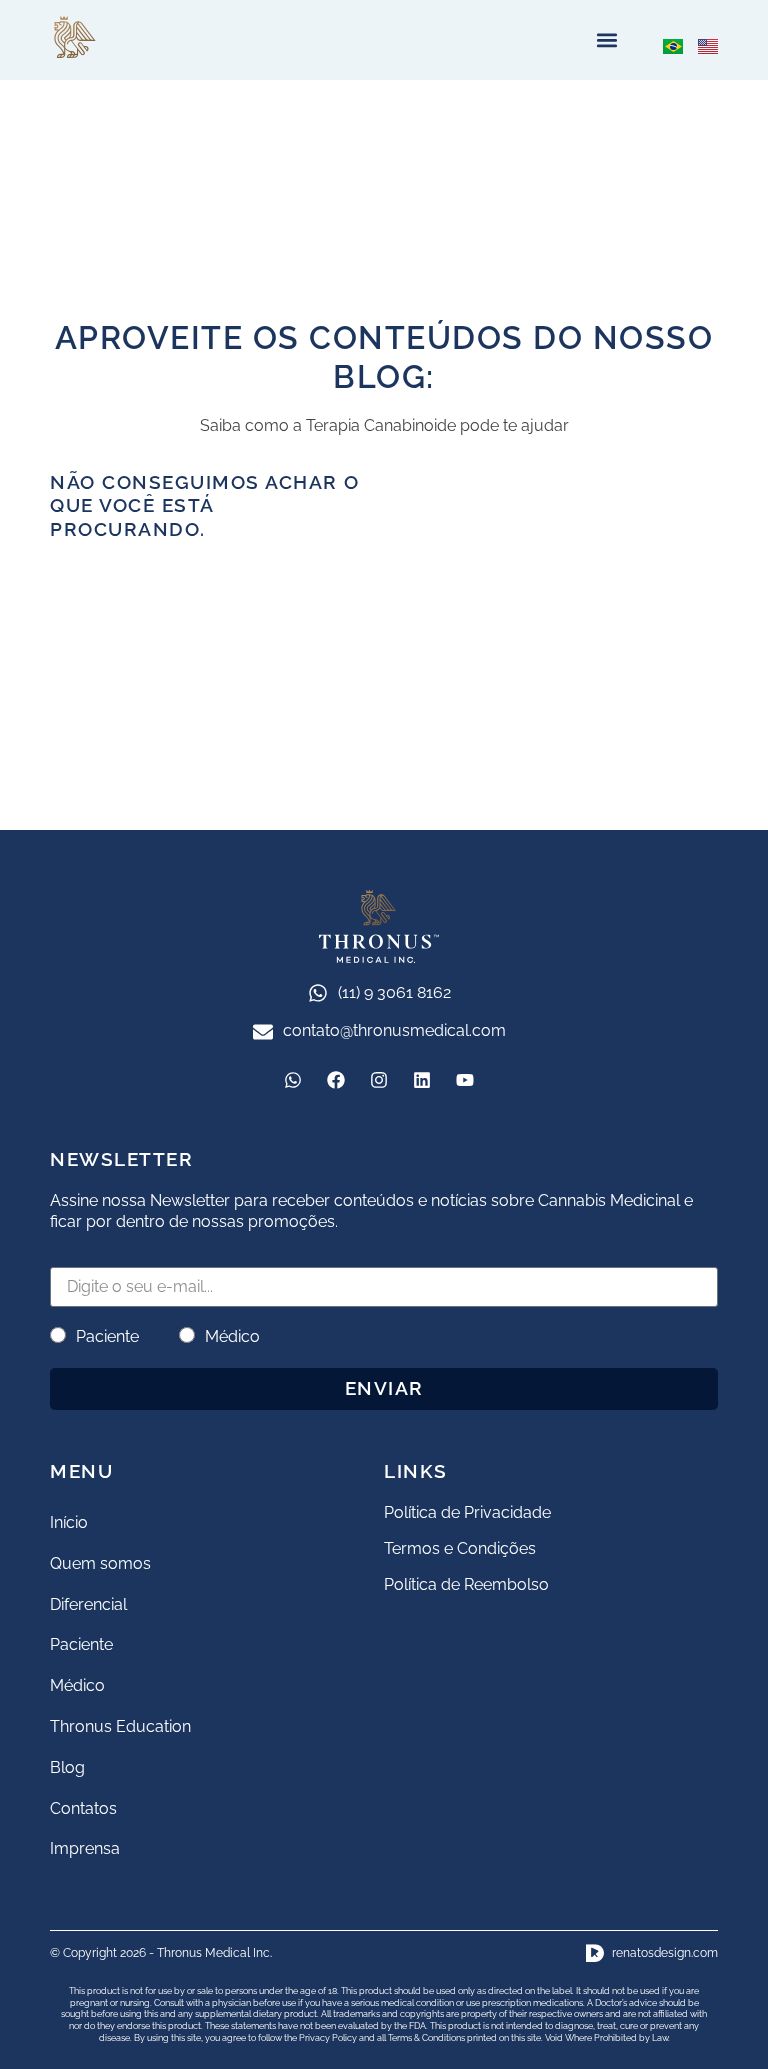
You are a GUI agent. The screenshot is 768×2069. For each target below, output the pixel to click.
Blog (67, 1767)
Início (69, 1522)
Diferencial (88, 1604)
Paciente (107, 1336)
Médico (232, 1336)
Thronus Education (120, 1726)
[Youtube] (465, 1080)
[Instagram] (379, 1080)
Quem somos (100, 1563)
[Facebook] (336, 1080)
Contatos (83, 1808)
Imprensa (85, 1848)
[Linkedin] (422, 1080)
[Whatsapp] (293, 1080)
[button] (606, 40)
